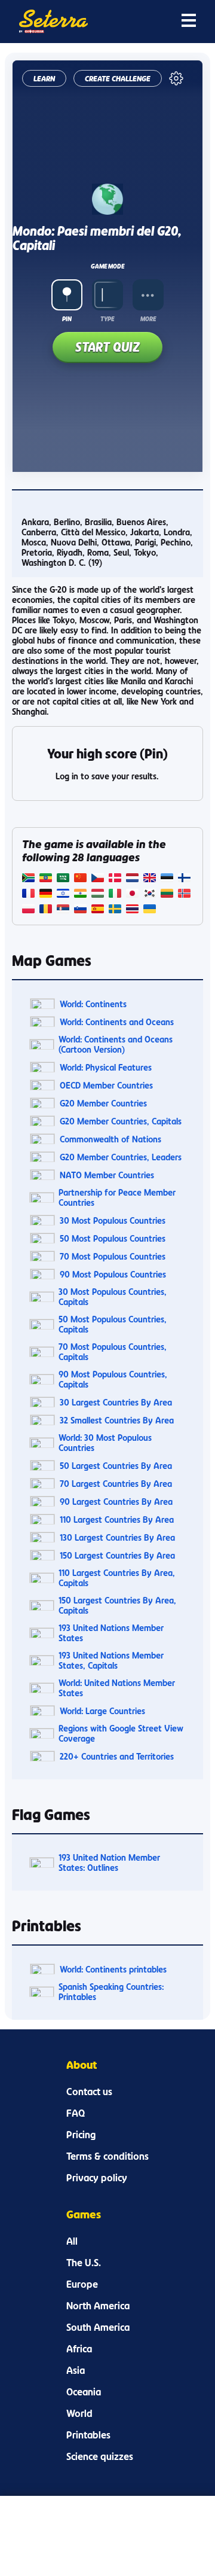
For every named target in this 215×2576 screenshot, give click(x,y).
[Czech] (98, 879)
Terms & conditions (107, 2156)
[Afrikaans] (28, 879)
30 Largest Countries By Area (116, 1402)
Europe (82, 2284)
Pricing (81, 2135)
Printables (88, 2435)
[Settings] (176, 78)
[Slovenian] (80, 910)
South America (98, 2327)
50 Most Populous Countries (113, 1238)
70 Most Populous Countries (113, 1256)
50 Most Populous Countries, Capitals (113, 1324)
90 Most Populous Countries (113, 1274)
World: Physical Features (106, 1067)
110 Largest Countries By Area (117, 1519)
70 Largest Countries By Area (116, 1484)
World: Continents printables (113, 1969)
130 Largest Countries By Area (117, 1537)
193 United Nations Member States (111, 1633)
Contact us (89, 2092)
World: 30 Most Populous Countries (105, 1443)
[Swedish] (115, 910)
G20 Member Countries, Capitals (121, 1121)
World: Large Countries (102, 1711)
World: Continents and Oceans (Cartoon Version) (116, 1044)
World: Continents (93, 1004)
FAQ (76, 2113)
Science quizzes (100, 2456)
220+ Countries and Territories (117, 1756)
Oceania (84, 2392)
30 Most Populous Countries (113, 1220)
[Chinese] (80, 879)
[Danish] (115, 879)
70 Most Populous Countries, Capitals (113, 1352)
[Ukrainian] (150, 910)
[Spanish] (98, 910)
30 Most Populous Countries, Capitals (113, 1297)
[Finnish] (184, 879)
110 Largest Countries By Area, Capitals (117, 1578)
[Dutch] (132, 879)
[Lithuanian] (167, 894)
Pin (67, 319)
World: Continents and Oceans (117, 1022)
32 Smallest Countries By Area (117, 1420)
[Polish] (28, 910)
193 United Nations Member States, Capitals (111, 1660)
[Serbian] (63, 910)
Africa (79, 2349)
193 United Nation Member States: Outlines (109, 1862)
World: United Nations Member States (117, 1688)
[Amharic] (46, 879)
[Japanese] (132, 894)
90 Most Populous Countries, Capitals (113, 1379)
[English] (150, 879)
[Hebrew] (63, 894)
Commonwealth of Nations (110, 1139)
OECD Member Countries (106, 1085)
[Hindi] (80, 894)
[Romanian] (46, 910)
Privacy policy (97, 2178)
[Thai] (132, 910)
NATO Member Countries (107, 1175)
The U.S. (84, 2263)
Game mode (107, 266)
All (72, 2241)
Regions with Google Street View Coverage (121, 1733)
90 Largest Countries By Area (116, 1502)
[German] (46, 894)
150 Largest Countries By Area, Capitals (117, 1605)
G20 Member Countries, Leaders (121, 1157)
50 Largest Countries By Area (116, 1466)
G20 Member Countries (103, 1103)
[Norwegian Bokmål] (184, 894)
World (79, 2413)
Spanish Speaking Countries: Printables (111, 1992)
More (148, 319)
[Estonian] (167, 879)
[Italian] (115, 894)
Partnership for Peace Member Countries (117, 1197)
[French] (28, 894)
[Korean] (150, 894)
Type (107, 319)
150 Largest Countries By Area (117, 1555)
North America (98, 2306)
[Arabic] (63, 879)
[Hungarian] (98, 894)
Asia (76, 2370)
